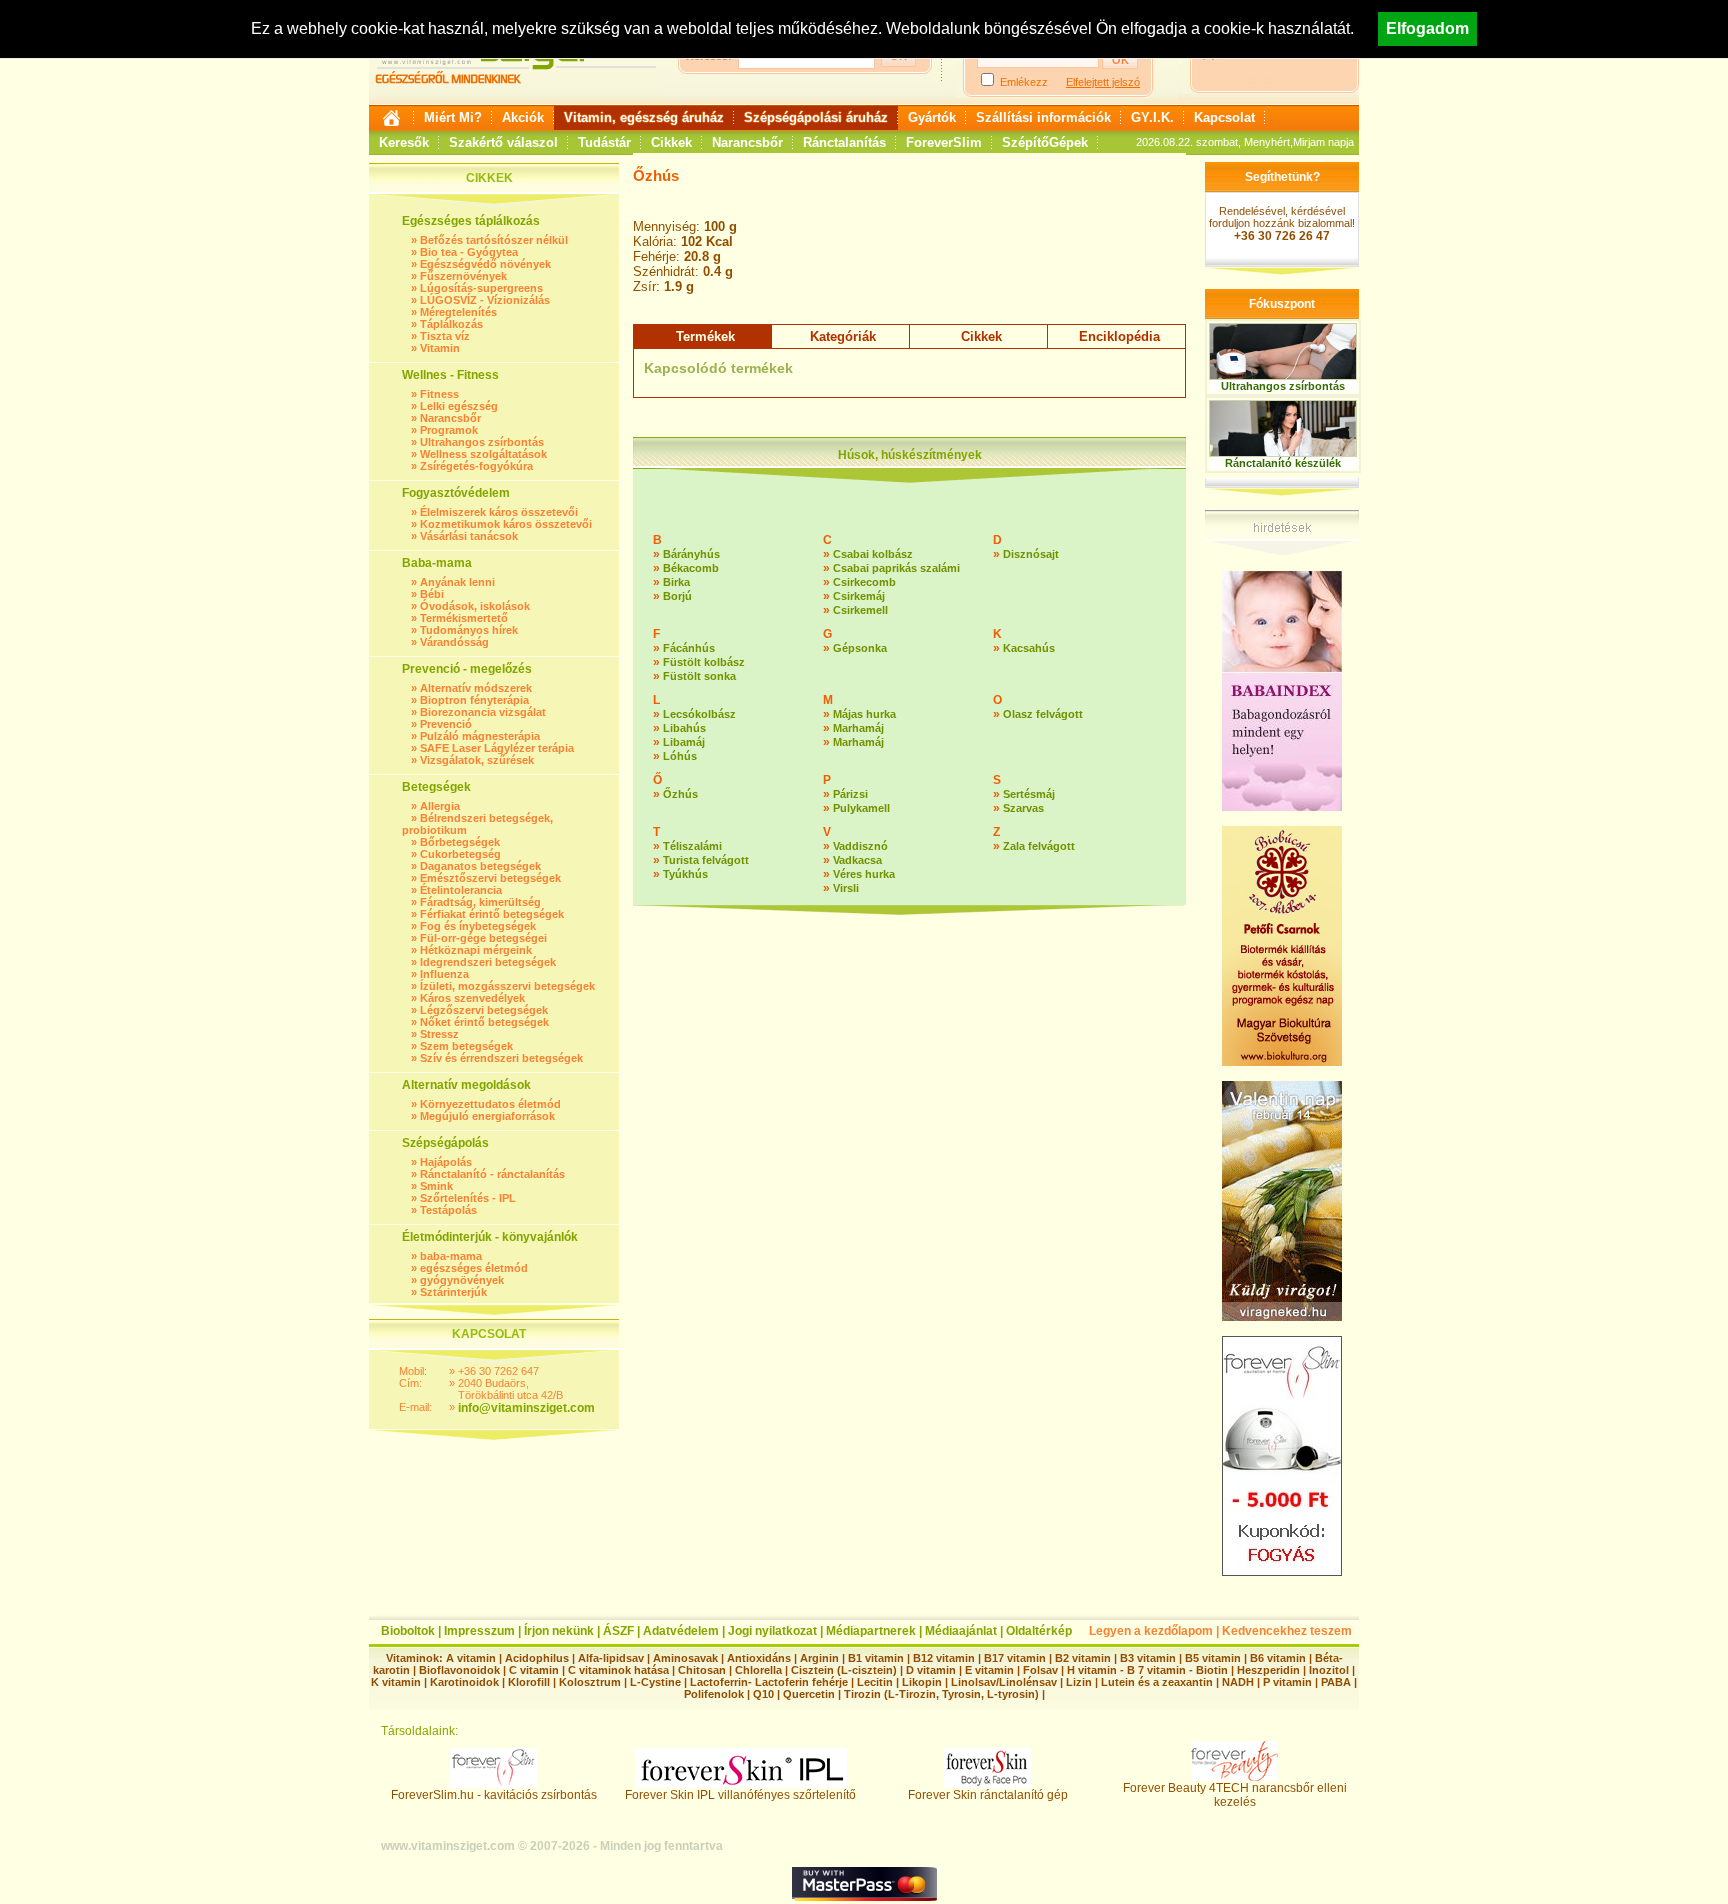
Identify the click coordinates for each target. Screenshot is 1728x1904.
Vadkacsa (857, 860)
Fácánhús (689, 648)
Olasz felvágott (1043, 714)
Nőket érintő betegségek (484, 1022)
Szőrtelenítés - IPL (468, 1198)
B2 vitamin (1083, 1658)
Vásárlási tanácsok (469, 536)
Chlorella (758, 1670)
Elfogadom (1427, 28)
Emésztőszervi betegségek (490, 878)
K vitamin (396, 1682)
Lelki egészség (459, 406)
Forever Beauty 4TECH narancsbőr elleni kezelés (1235, 1795)
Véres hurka (864, 874)
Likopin (922, 1682)
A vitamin (471, 1658)
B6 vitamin (1278, 1658)
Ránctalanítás (844, 142)
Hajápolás (446, 1162)
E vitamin (989, 1670)
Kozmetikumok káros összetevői (506, 524)
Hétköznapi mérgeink (476, 950)
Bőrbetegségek (460, 842)
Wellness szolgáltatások (483, 454)
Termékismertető (464, 618)
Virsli (846, 888)
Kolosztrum (590, 1682)
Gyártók (932, 117)
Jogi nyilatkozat (772, 1631)
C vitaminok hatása (618, 1670)
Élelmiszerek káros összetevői (499, 512)
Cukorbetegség (460, 854)
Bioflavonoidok (459, 1670)
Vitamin (440, 348)
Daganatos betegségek (480, 866)
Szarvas (1023, 808)
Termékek (705, 336)
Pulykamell (861, 808)
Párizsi (850, 794)
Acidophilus (537, 1658)
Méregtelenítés (458, 312)
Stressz (439, 1034)
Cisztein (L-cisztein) (844, 1670)
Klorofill (529, 1682)
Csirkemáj (859, 596)
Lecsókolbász (699, 714)
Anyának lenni (457, 582)
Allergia (440, 806)
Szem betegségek (466, 1046)
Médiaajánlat (961, 1631)
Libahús (684, 728)
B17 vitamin (1015, 1658)
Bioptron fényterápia (474, 700)
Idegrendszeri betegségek (488, 962)
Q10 (763, 1694)
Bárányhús (691, 554)
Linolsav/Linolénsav (1004, 1682)
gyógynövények (462, 1280)
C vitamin (534, 1670)
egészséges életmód (474, 1268)
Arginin (819, 1658)
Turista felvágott (706, 860)
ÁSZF (618, 1631)
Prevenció (446, 724)
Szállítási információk (1043, 117)
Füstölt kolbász (704, 662)
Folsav (1040, 1670)
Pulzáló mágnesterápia (480, 736)
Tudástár (604, 142)
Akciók (523, 117)
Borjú (677, 596)
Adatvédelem (681, 1631)
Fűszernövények (463, 276)
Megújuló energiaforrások (487, 1116)
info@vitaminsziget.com (526, 1408)
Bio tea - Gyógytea (469, 252)
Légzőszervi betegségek (484, 1010)
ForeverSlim (944, 142)
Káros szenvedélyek (472, 998)
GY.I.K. (1152, 117)
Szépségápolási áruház (816, 117)
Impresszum (479, 1631)
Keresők (404, 142)
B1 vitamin (876, 1658)
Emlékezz (1024, 82)
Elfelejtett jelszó (1103, 82)
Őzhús (680, 794)
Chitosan (702, 1670)
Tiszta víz (445, 336)
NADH (1238, 1682)
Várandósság (454, 642)
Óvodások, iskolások (475, 606)
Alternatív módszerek (476, 688)
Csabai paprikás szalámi (896, 568)
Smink (436, 1186)
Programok (449, 430)
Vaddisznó (860, 846)
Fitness (439, 394)
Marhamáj (858, 728)
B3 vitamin (1148, 1658)
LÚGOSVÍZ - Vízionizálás (485, 300)
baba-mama (451, 1256)
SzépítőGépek (1045, 142)
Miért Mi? (453, 117)
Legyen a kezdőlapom (1151, 1631)
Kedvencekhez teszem (1287, 1631)
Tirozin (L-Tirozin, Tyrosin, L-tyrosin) (941, 1694)
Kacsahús (1029, 648)
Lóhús (680, 756)
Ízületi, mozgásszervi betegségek (507, 986)
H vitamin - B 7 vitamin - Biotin (1147, 1670)
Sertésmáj (1029, 794)
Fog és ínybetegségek (478, 926)
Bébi (432, 594)
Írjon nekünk (559, 1631)
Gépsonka (860, 648)
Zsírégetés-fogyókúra (476, 466)
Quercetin (809, 1694)
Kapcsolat (1224, 117)
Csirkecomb (864, 582)
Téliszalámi (692, 846)
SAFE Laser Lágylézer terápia (497, 748)
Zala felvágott (1039, 846)
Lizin (1079, 1682)
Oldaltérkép (1039, 1631)
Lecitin (875, 1682)
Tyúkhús (685, 874)
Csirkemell (860, 610)
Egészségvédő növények (485, 264)
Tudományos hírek (469, 630)
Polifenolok (714, 1694)
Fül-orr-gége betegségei (483, 938)
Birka (676, 582)
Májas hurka (864, 714)
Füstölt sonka (699, 676)
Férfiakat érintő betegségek (492, 914)
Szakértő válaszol (503, 142)
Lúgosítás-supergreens (481, 288)
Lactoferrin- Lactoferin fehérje (769, 1682)
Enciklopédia (1119, 336)
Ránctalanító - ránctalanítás (492, 1174)
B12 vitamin (944, 1658)
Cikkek (671, 142)
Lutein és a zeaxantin (1157, 1682)
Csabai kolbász (873, 554)
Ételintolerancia (461, 890)
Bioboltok (408, 1631)
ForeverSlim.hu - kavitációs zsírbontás (494, 1795)
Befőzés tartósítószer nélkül (494, 240)
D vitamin (931, 1670)
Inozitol (1329, 1670)
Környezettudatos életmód (490, 1104)
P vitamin (1289, 1682)
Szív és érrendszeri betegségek (501, 1058)
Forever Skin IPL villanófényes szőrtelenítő (740, 1795)
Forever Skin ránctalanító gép (988, 1795)
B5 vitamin (1213, 1658)
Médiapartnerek (871, 1631)
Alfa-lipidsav (611, 1658)
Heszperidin (1270, 1670)
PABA (1337, 1682)
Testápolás (448, 1210)
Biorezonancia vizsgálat (483, 712)
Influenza (444, 974)
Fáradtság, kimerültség (480, 902)
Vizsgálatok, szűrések (477, 760)
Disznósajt (1031, 554)
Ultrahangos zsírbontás (482, 442)
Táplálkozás (451, 324)
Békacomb (691, 568)
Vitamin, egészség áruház (644, 117)
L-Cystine (655, 1682)
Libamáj (684, 742)
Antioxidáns (759, 1658)
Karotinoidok (464, 1682)
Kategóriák (843, 336)
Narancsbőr (747, 142)
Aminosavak (685, 1658)
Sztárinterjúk (453, 1292)
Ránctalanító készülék (1283, 463)
